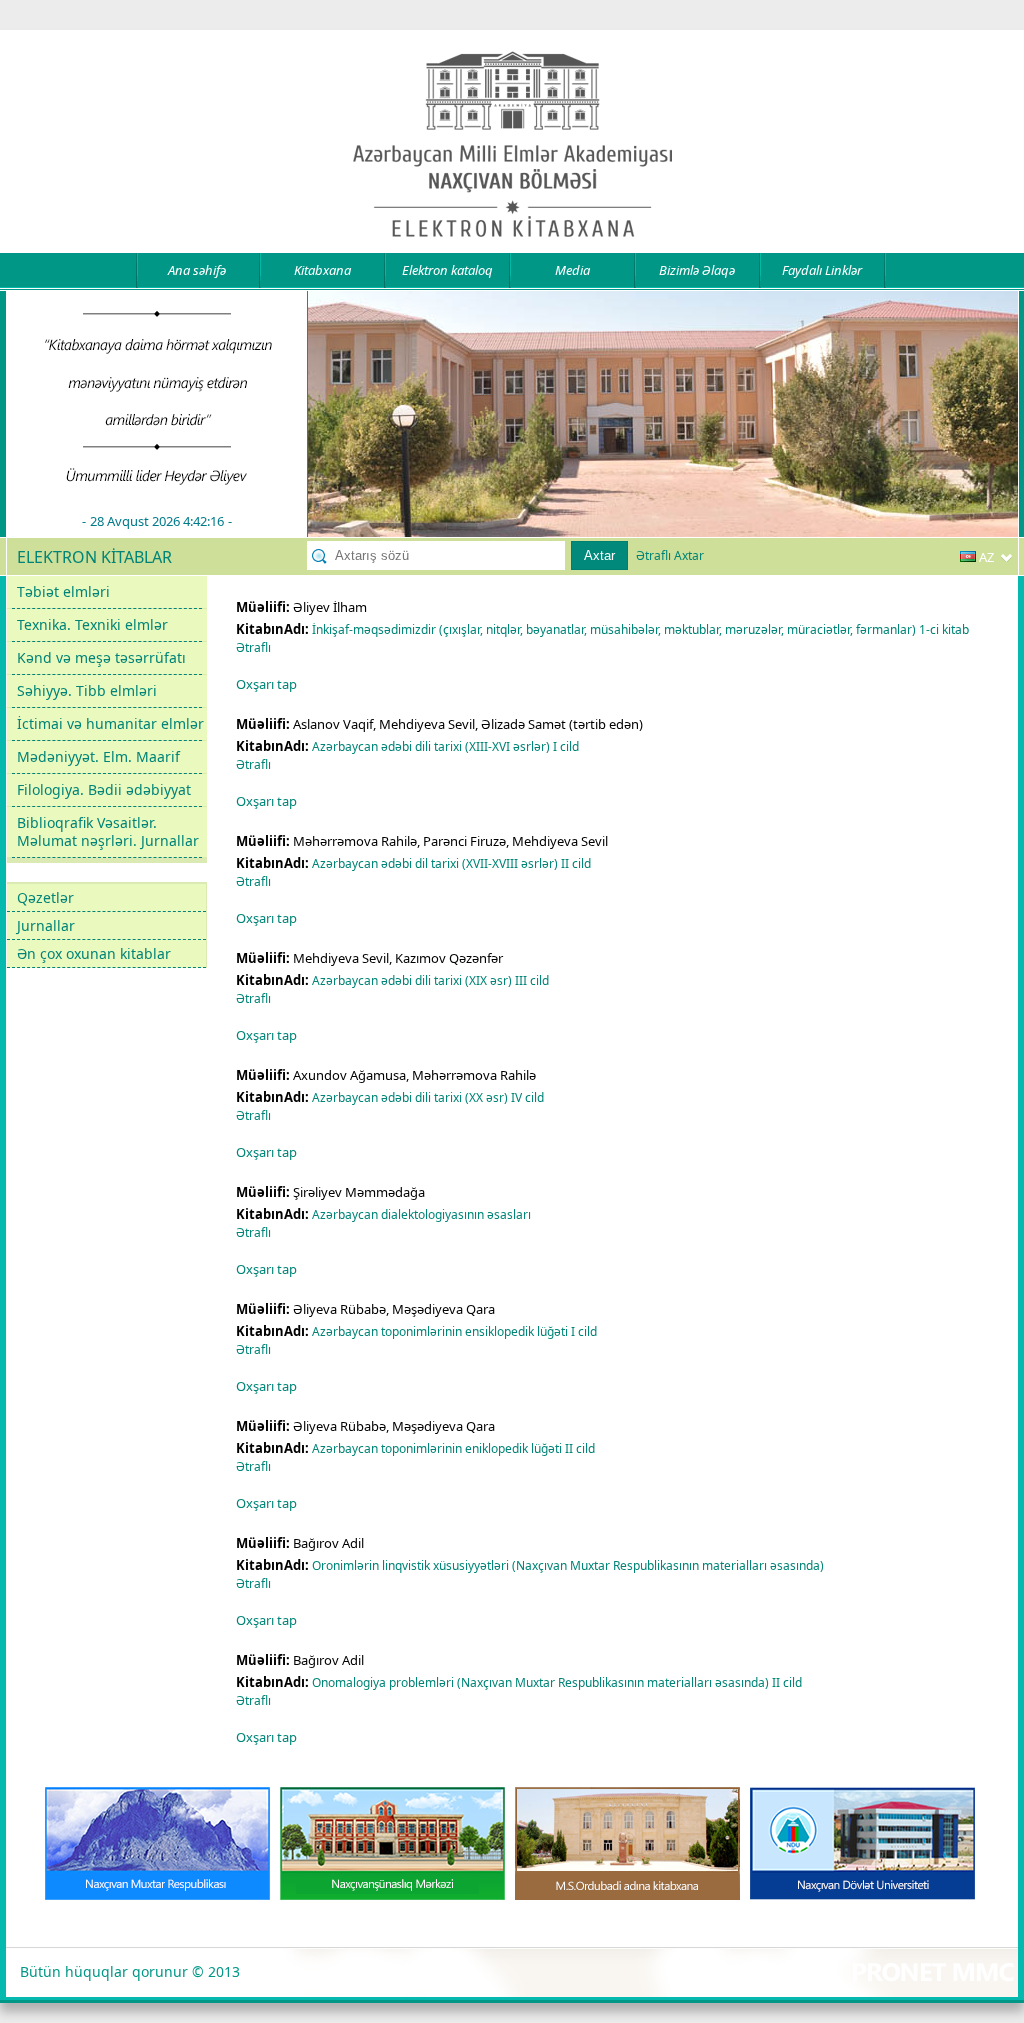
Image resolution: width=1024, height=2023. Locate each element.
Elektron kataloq (447, 270)
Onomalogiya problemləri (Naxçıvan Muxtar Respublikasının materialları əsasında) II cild (557, 1682)
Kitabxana (322, 270)
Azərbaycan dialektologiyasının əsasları (423, 1214)
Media (572, 270)
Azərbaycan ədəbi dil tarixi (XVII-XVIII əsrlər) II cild (451, 863)
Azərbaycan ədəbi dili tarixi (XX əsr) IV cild (428, 1097)
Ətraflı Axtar (670, 555)
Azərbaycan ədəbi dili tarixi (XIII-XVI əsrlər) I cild (445, 746)
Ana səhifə (197, 270)
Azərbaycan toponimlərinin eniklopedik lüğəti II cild (453, 1448)
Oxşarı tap (266, 684)
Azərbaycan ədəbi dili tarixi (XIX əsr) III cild (430, 980)
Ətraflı (253, 647)
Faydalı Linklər (822, 270)
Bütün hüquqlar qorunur (104, 1971)
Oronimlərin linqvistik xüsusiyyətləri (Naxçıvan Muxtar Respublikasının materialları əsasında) (569, 1565)
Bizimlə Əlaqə (697, 270)
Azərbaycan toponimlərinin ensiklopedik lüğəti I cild (454, 1331)
